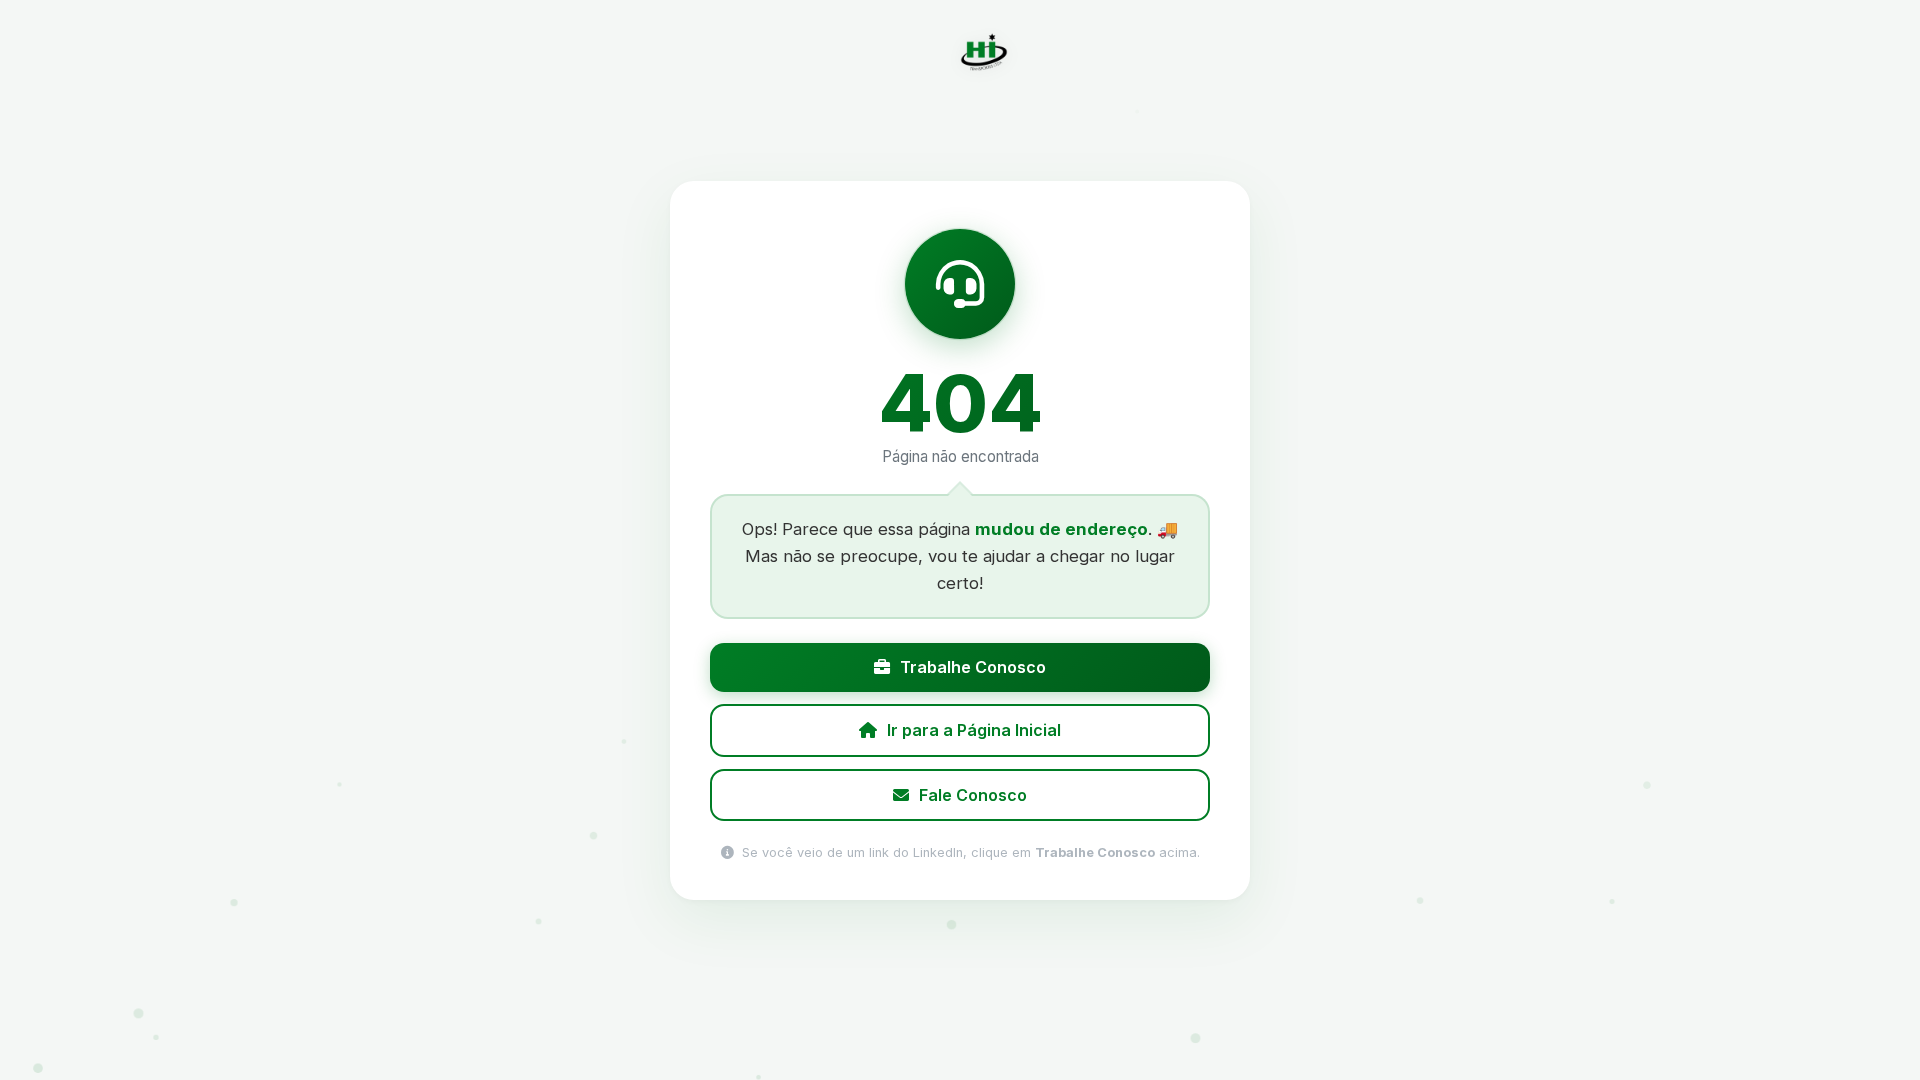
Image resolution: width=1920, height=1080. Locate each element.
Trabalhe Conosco (973, 667)
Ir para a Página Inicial (974, 729)
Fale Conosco (973, 794)
